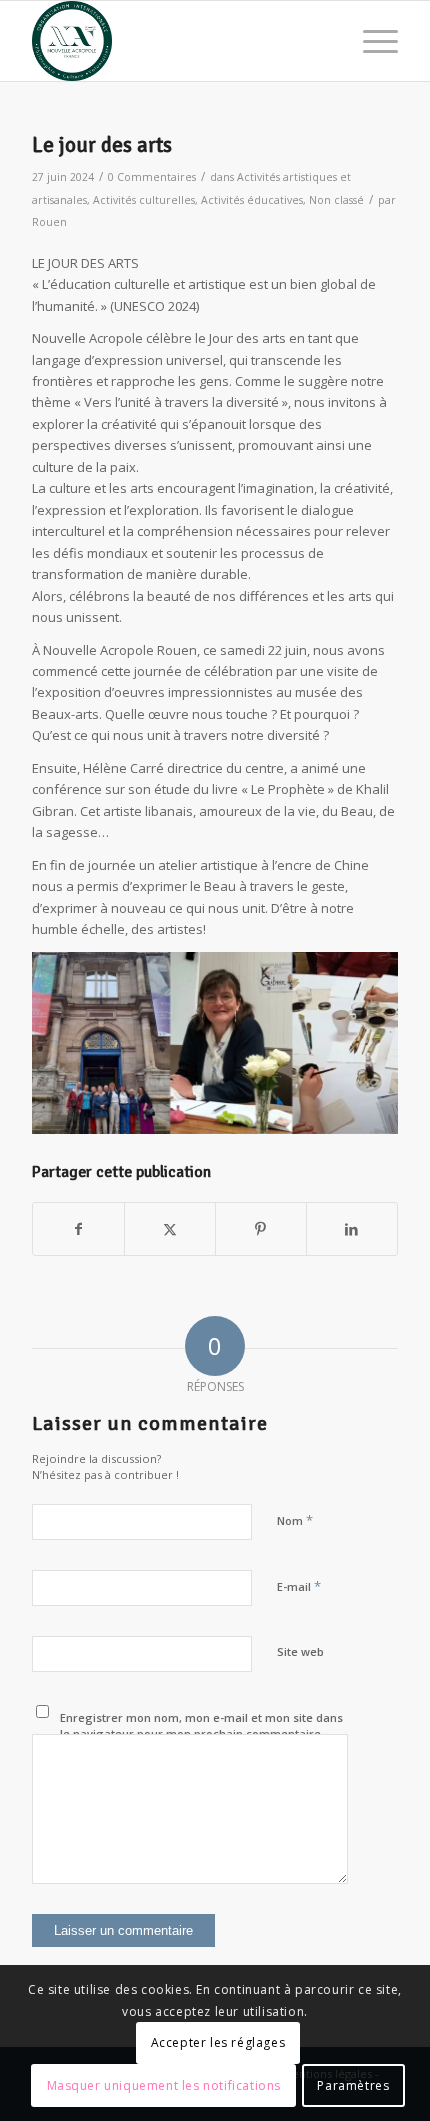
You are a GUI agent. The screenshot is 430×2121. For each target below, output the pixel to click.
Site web (300, 1651)
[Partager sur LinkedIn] (352, 1229)
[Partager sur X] (170, 1229)
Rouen (49, 222)
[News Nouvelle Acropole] (178, 41)
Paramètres (353, 2085)
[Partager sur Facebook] (78, 1229)
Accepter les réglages (218, 2042)
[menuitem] (370, 41)
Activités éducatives (252, 200)
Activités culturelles (144, 200)
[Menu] (370, 41)
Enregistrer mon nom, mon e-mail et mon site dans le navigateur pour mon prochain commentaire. (201, 1726)
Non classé (336, 200)
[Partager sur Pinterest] (261, 1229)
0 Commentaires (152, 177)
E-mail (299, 1586)
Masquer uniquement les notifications (164, 2085)
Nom (295, 1520)
